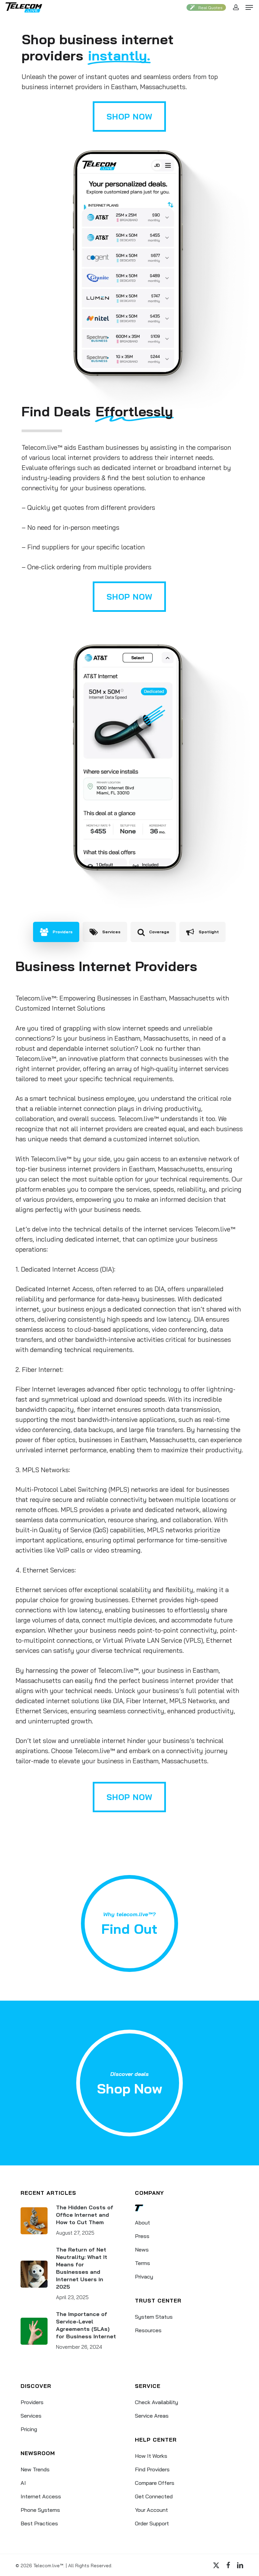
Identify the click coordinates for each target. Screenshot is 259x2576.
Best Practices (39, 2523)
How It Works (151, 2456)
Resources (148, 2330)
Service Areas (152, 2416)
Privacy (144, 2276)
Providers (32, 2402)
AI (23, 2483)
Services (31, 2416)
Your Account (151, 2510)
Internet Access (41, 2496)
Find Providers (152, 2469)
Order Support (152, 2523)
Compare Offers (155, 2483)
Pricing (29, 2429)
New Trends (35, 2469)
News (142, 2249)
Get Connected (154, 2496)
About (142, 2222)
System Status (154, 2317)
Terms (142, 2263)
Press (142, 2236)
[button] (249, 7)
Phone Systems (40, 2510)
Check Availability (156, 2402)
